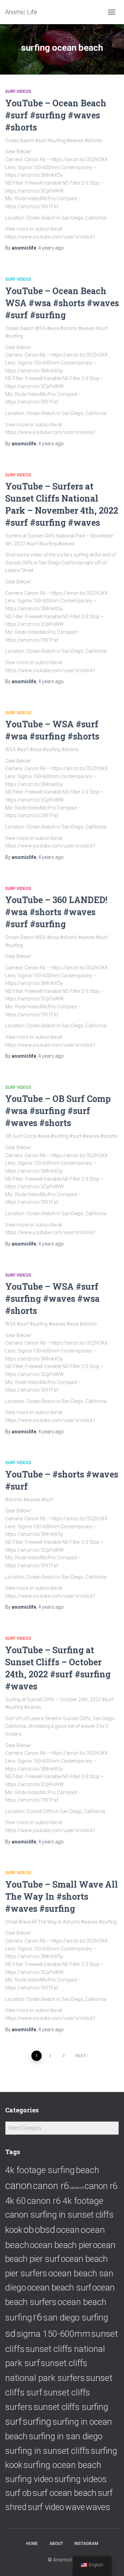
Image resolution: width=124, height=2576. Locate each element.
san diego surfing (76, 2318)
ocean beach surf (59, 2288)
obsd (45, 2230)
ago (51, 248)
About (56, 2544)
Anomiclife (65, 2560)
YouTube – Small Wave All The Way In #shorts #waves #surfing (61, 1896)
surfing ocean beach (62, 2465)
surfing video (29, 2479)
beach (87, 2170)
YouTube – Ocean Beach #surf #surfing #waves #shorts (56, 115)
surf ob (18, 2493)
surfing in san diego (65, 2436)
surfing (37, 2422)
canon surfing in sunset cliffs (59, 2215)
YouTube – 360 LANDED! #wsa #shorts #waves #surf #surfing (56, 912)
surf (13, 2422)
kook (14, 2230)
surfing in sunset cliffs (47, 2451)
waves (98, 2507)
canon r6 (51, 2186)
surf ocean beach (64, 2493)
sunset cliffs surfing (71, 2407)
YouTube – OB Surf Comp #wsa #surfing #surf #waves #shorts (58, 1111)
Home (32, 2544)
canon (19, 2186)
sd (10, 2333)
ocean (68, 2230)
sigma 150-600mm (53, 2334)
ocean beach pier (61, 2245)
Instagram (86, 2544)
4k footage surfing (40, 2170)
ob (29, 2230)
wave (75, 2507)
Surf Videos (18, 91)
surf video (46, 2507)
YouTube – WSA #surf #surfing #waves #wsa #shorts (52, 1299)
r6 (38, 2317)
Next (81, 2056)
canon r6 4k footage (65, 2201)
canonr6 (77, 2188)
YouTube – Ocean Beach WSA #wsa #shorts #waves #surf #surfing (62, 303)
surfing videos (80, 2479)
